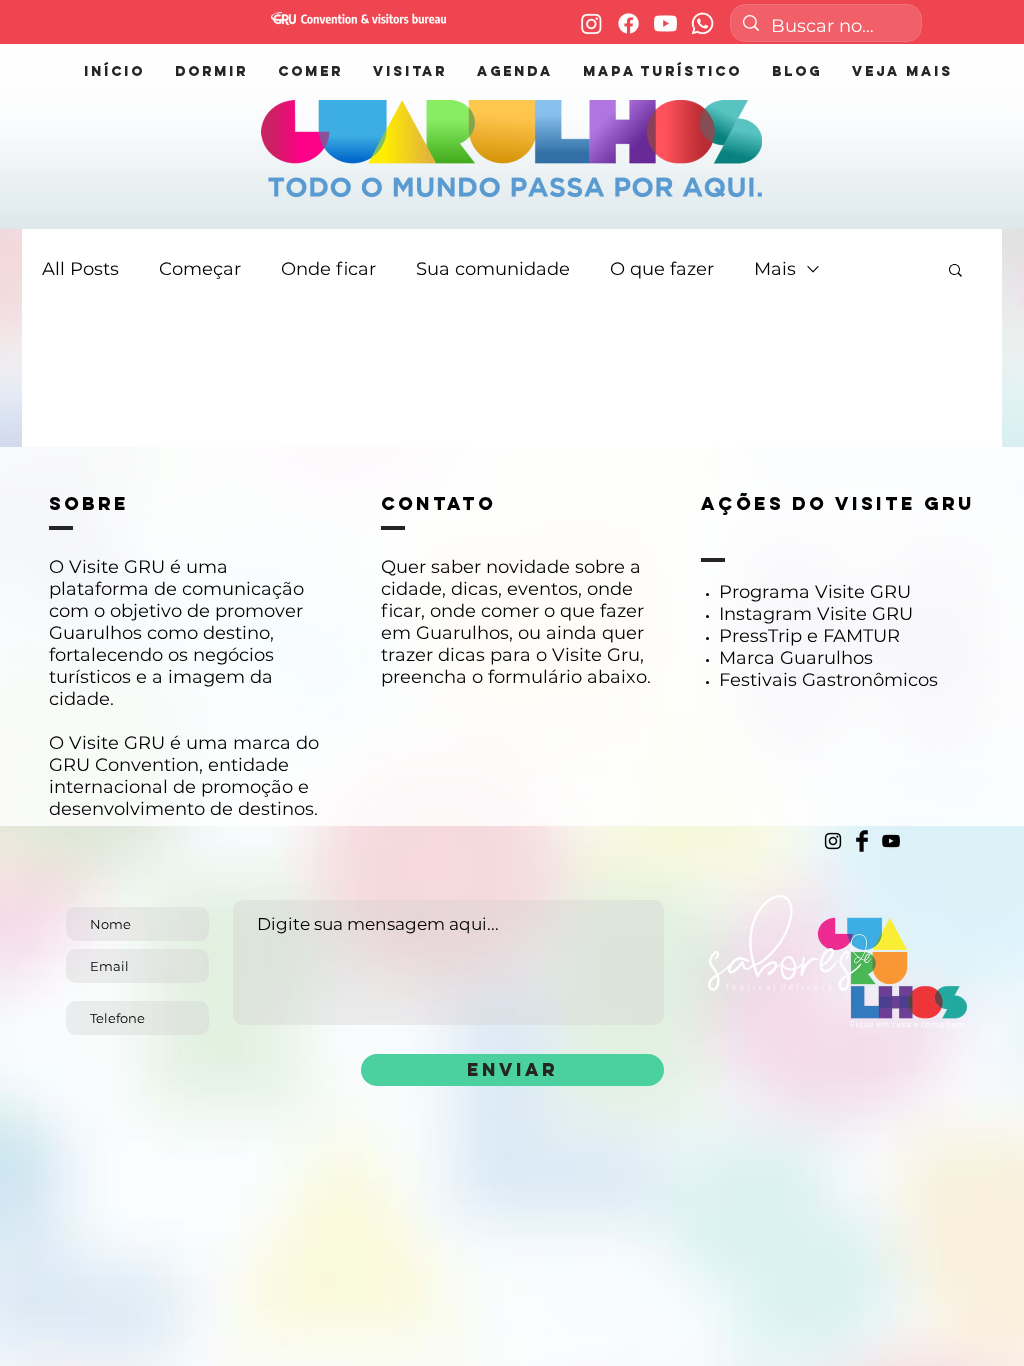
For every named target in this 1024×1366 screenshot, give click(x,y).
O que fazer (662, 269)
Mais (775, 269)
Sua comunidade (493, 269)
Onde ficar (328, 269)
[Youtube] (665, 23)
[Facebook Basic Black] (862, 841)
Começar (200, 269)
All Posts (80, 269)
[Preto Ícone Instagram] (833, 841)
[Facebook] (628, 23)
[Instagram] (591, 23)
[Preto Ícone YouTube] (891, 841)
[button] (955, 271)
